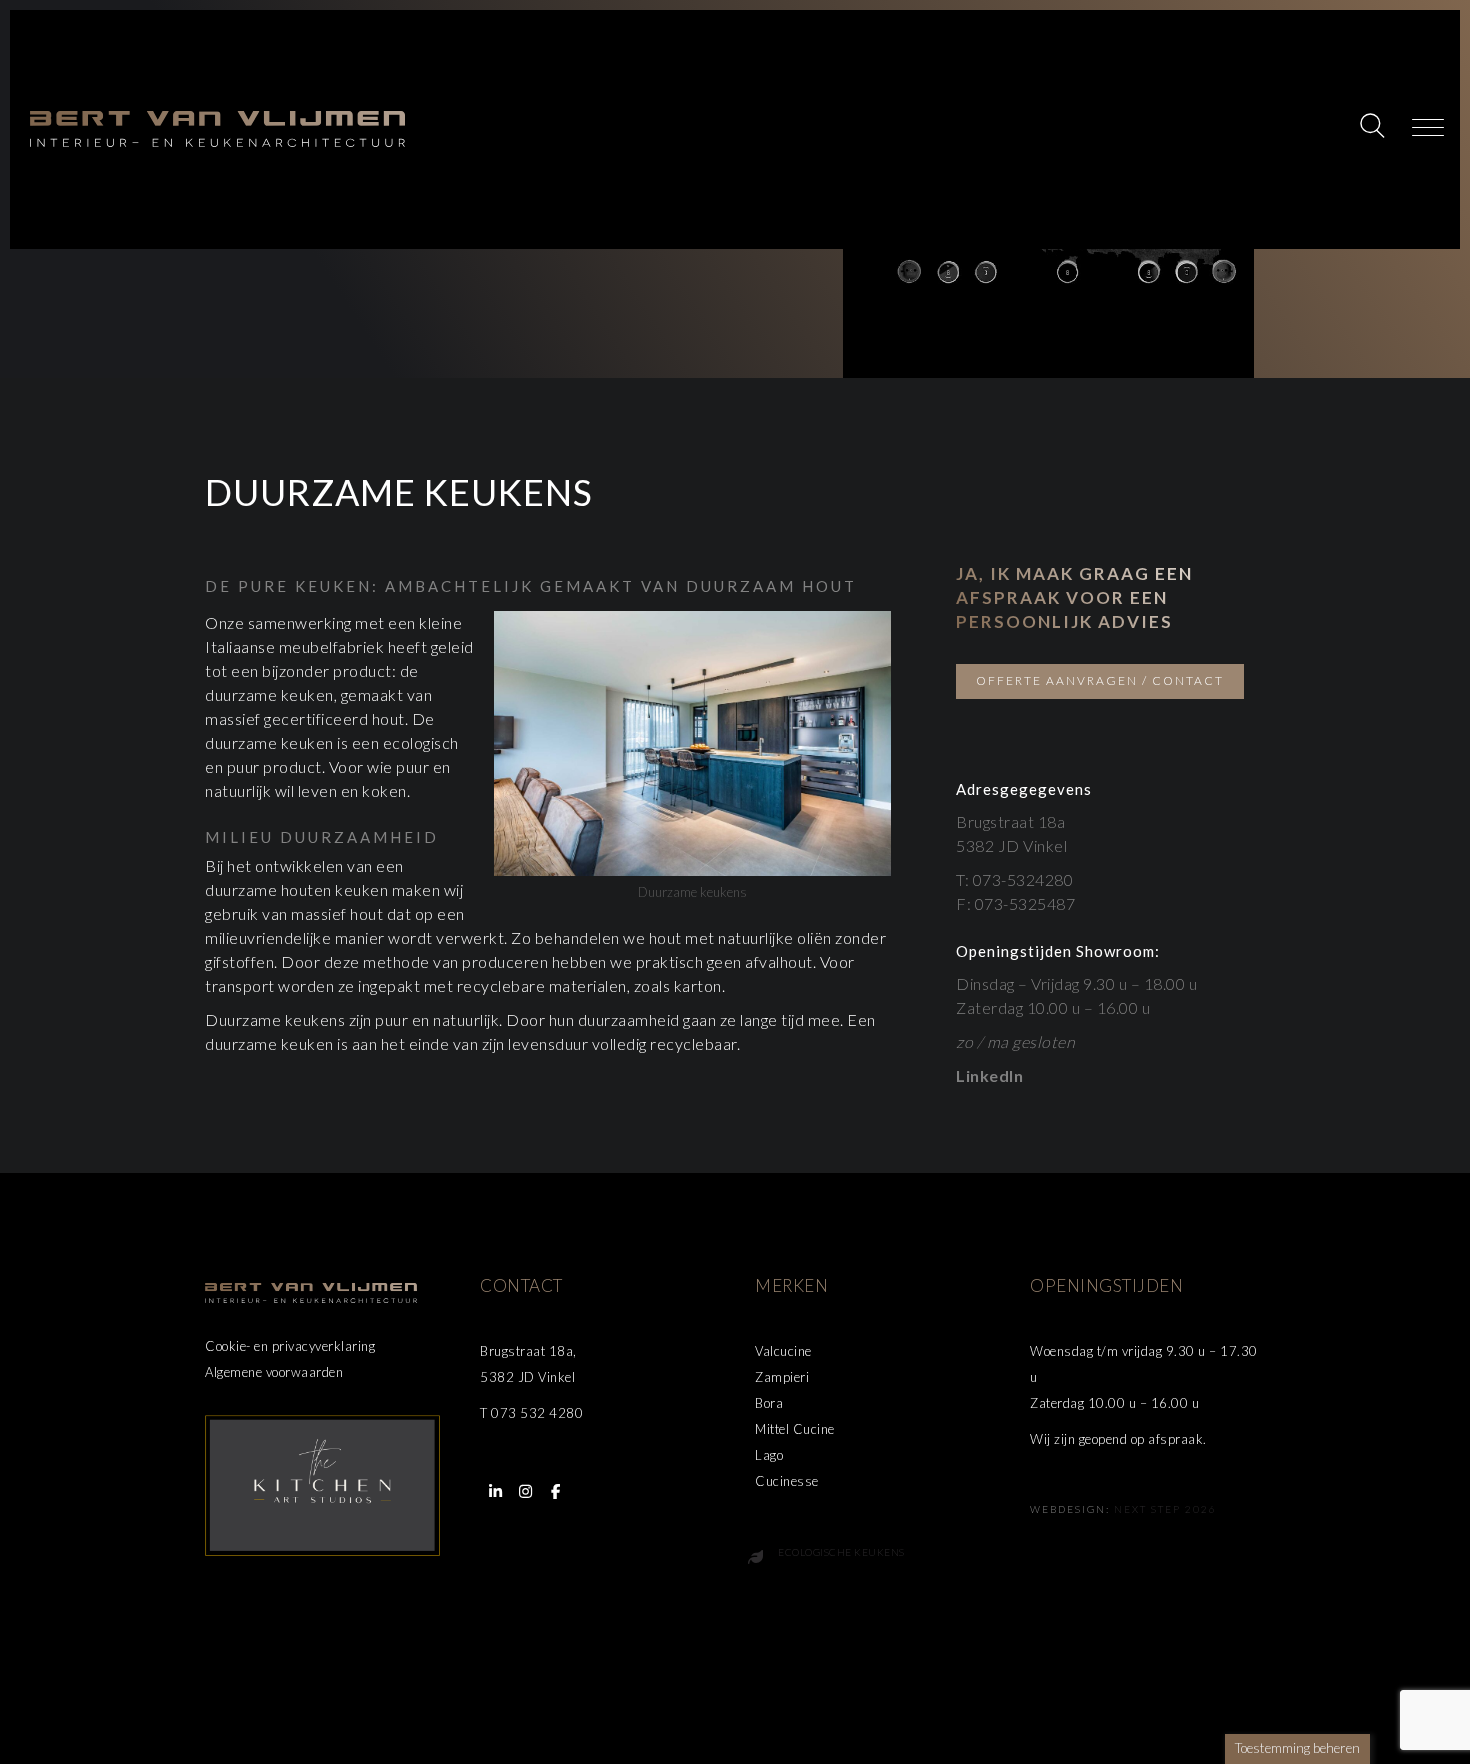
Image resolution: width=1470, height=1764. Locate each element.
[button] (1374, 127)
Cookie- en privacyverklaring (290, 1346)
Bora (769, 1403)
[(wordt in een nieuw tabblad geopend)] (322, 1482)
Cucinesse (787, 1481)
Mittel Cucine (795, 1429)
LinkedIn (989, 1075)
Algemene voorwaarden (274, 1372)
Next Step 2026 (1165, 1509)
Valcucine (783, 1351)
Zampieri (782, 1377)
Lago (769, 1455)
